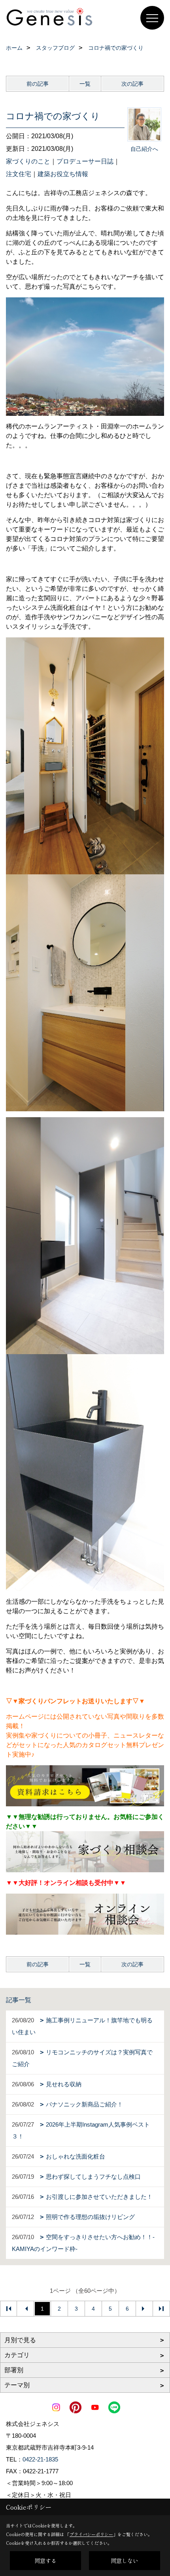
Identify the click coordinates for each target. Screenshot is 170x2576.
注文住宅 (19, 174)
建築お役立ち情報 (63, 174)
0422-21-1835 (40, 2459)
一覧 (85, 84)
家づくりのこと (28, 161)
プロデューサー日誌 (85, 161)
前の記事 (38, 84)
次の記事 (132, 84)
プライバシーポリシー (91, 2534)
